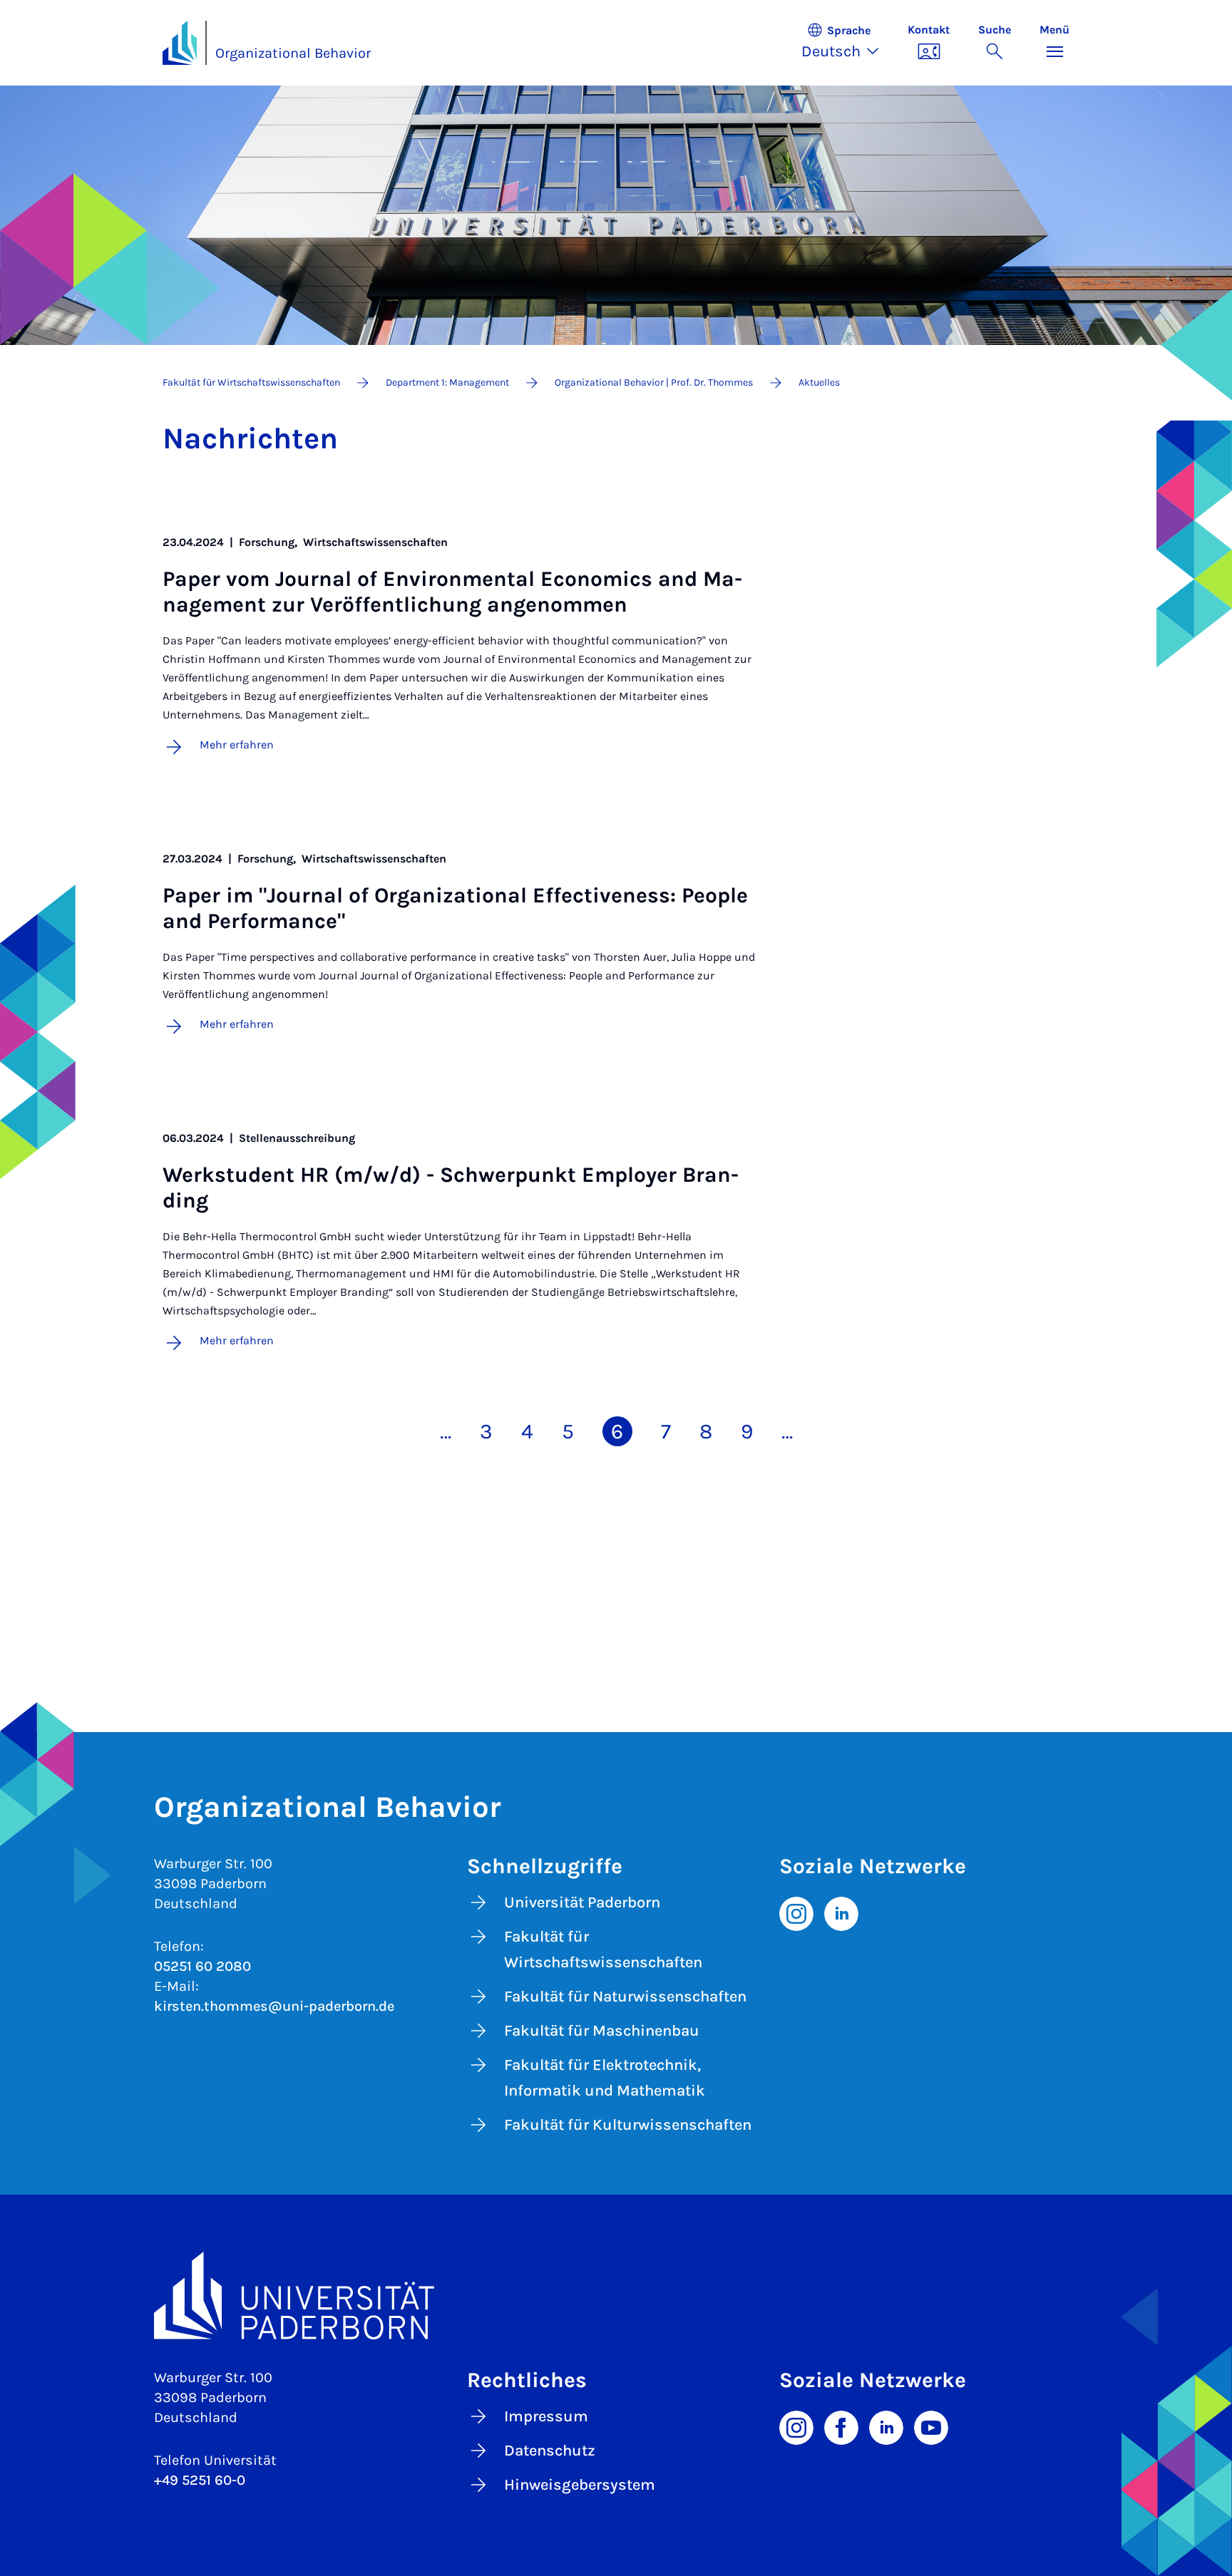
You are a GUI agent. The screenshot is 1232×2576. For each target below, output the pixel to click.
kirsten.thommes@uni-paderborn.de (274, 2006)
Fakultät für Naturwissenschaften (625, 1997)
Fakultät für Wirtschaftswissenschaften (603, 1949)
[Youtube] (931, 2426)
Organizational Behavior (293, 53)
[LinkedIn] (841, 1912)
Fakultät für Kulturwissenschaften (628, 2125)
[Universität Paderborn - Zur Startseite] (180, 43)
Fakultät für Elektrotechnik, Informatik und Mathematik (605, 2078)
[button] (847, 43)
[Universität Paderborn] (616, 2296)
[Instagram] (796, 1912)
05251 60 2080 (202, 1966)
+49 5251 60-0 (200, 2480)
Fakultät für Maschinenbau (602, 2031)
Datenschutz (550, 2451)
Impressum (546, 2416)
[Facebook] (841, 2426)
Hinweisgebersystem (580, 2485)
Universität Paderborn (582, 1902)
